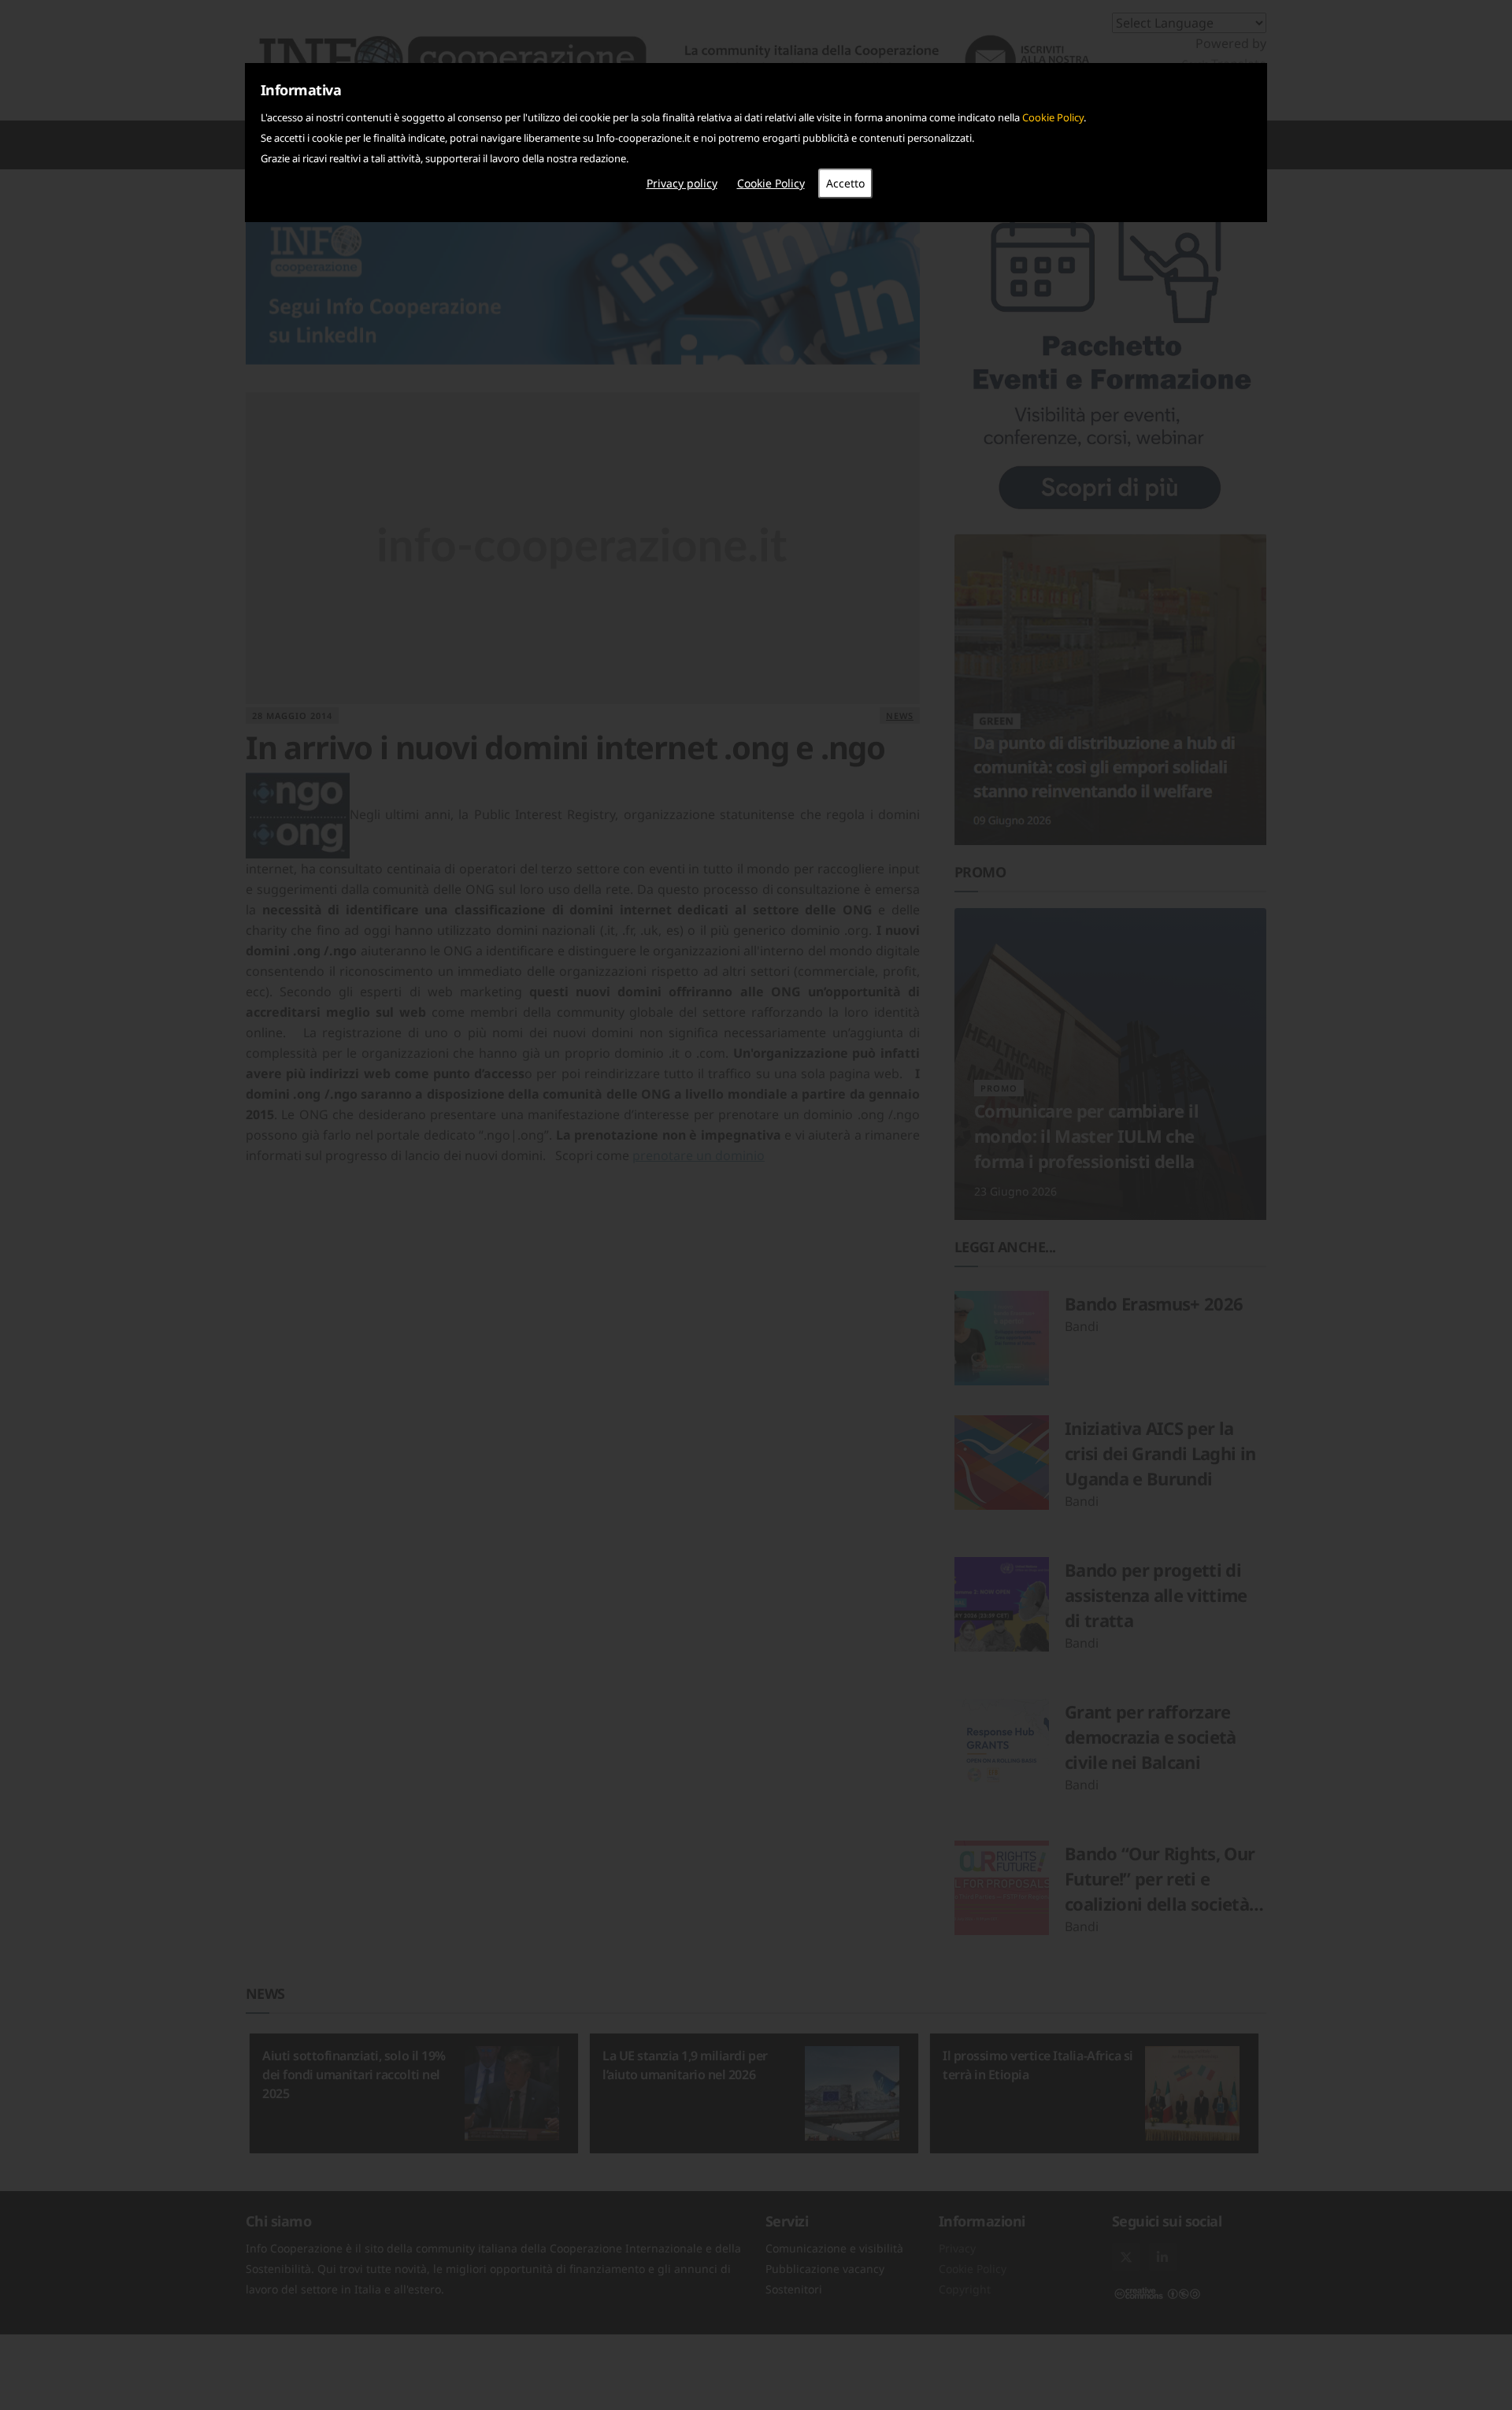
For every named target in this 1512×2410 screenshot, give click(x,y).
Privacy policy (682, 183)
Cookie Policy (1053, 117)
